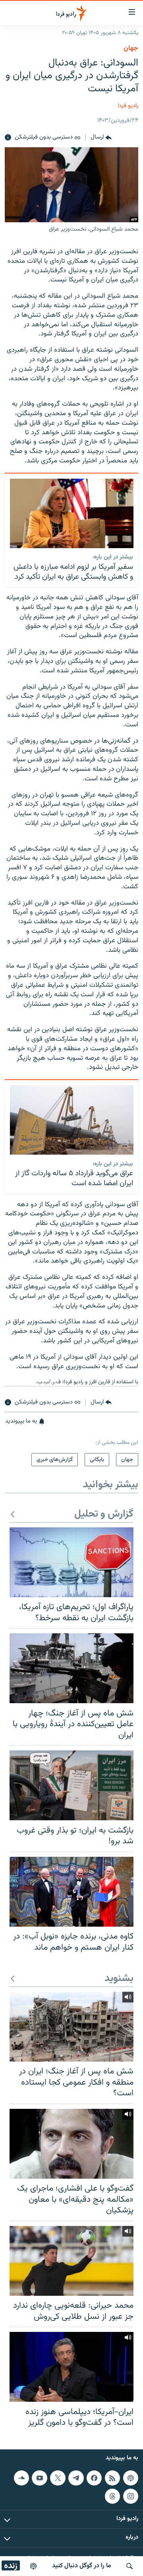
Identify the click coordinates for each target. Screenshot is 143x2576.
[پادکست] (33, 2566)
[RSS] (112, 2478)
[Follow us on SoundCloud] (21, 2478)
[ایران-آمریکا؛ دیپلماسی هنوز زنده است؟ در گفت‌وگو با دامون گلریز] (71, 2367)
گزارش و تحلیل (104, 1514)
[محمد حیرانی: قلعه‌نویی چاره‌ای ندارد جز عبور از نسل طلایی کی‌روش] (71, 2261)
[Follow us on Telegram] (76, 2478)
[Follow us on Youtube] (39, 2478)
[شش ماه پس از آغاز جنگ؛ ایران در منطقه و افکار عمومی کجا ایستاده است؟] (71, 2027)
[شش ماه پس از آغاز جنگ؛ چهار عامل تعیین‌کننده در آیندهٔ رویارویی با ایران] (71, 1668)
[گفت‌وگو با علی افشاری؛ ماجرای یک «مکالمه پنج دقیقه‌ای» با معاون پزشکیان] (71, 2144)
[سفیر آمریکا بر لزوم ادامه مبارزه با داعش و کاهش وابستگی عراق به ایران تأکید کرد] (72, 513)
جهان (131, 48)
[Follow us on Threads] (112, 2496)
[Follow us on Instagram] (131, 2496)
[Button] (101, 138)
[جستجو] (129, 2566)
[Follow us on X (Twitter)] (58, 2478)
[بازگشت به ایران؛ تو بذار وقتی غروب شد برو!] (71, 1785)
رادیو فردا (128, 106)
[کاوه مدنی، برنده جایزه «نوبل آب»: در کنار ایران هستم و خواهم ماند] (71, 1892)
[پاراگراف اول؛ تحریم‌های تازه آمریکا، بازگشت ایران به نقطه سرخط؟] (71, 1562)
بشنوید (119, 1979)
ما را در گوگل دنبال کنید (82, 2566)
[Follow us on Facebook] (94, 2478)
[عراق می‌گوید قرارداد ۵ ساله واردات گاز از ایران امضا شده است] (72, 1120)
